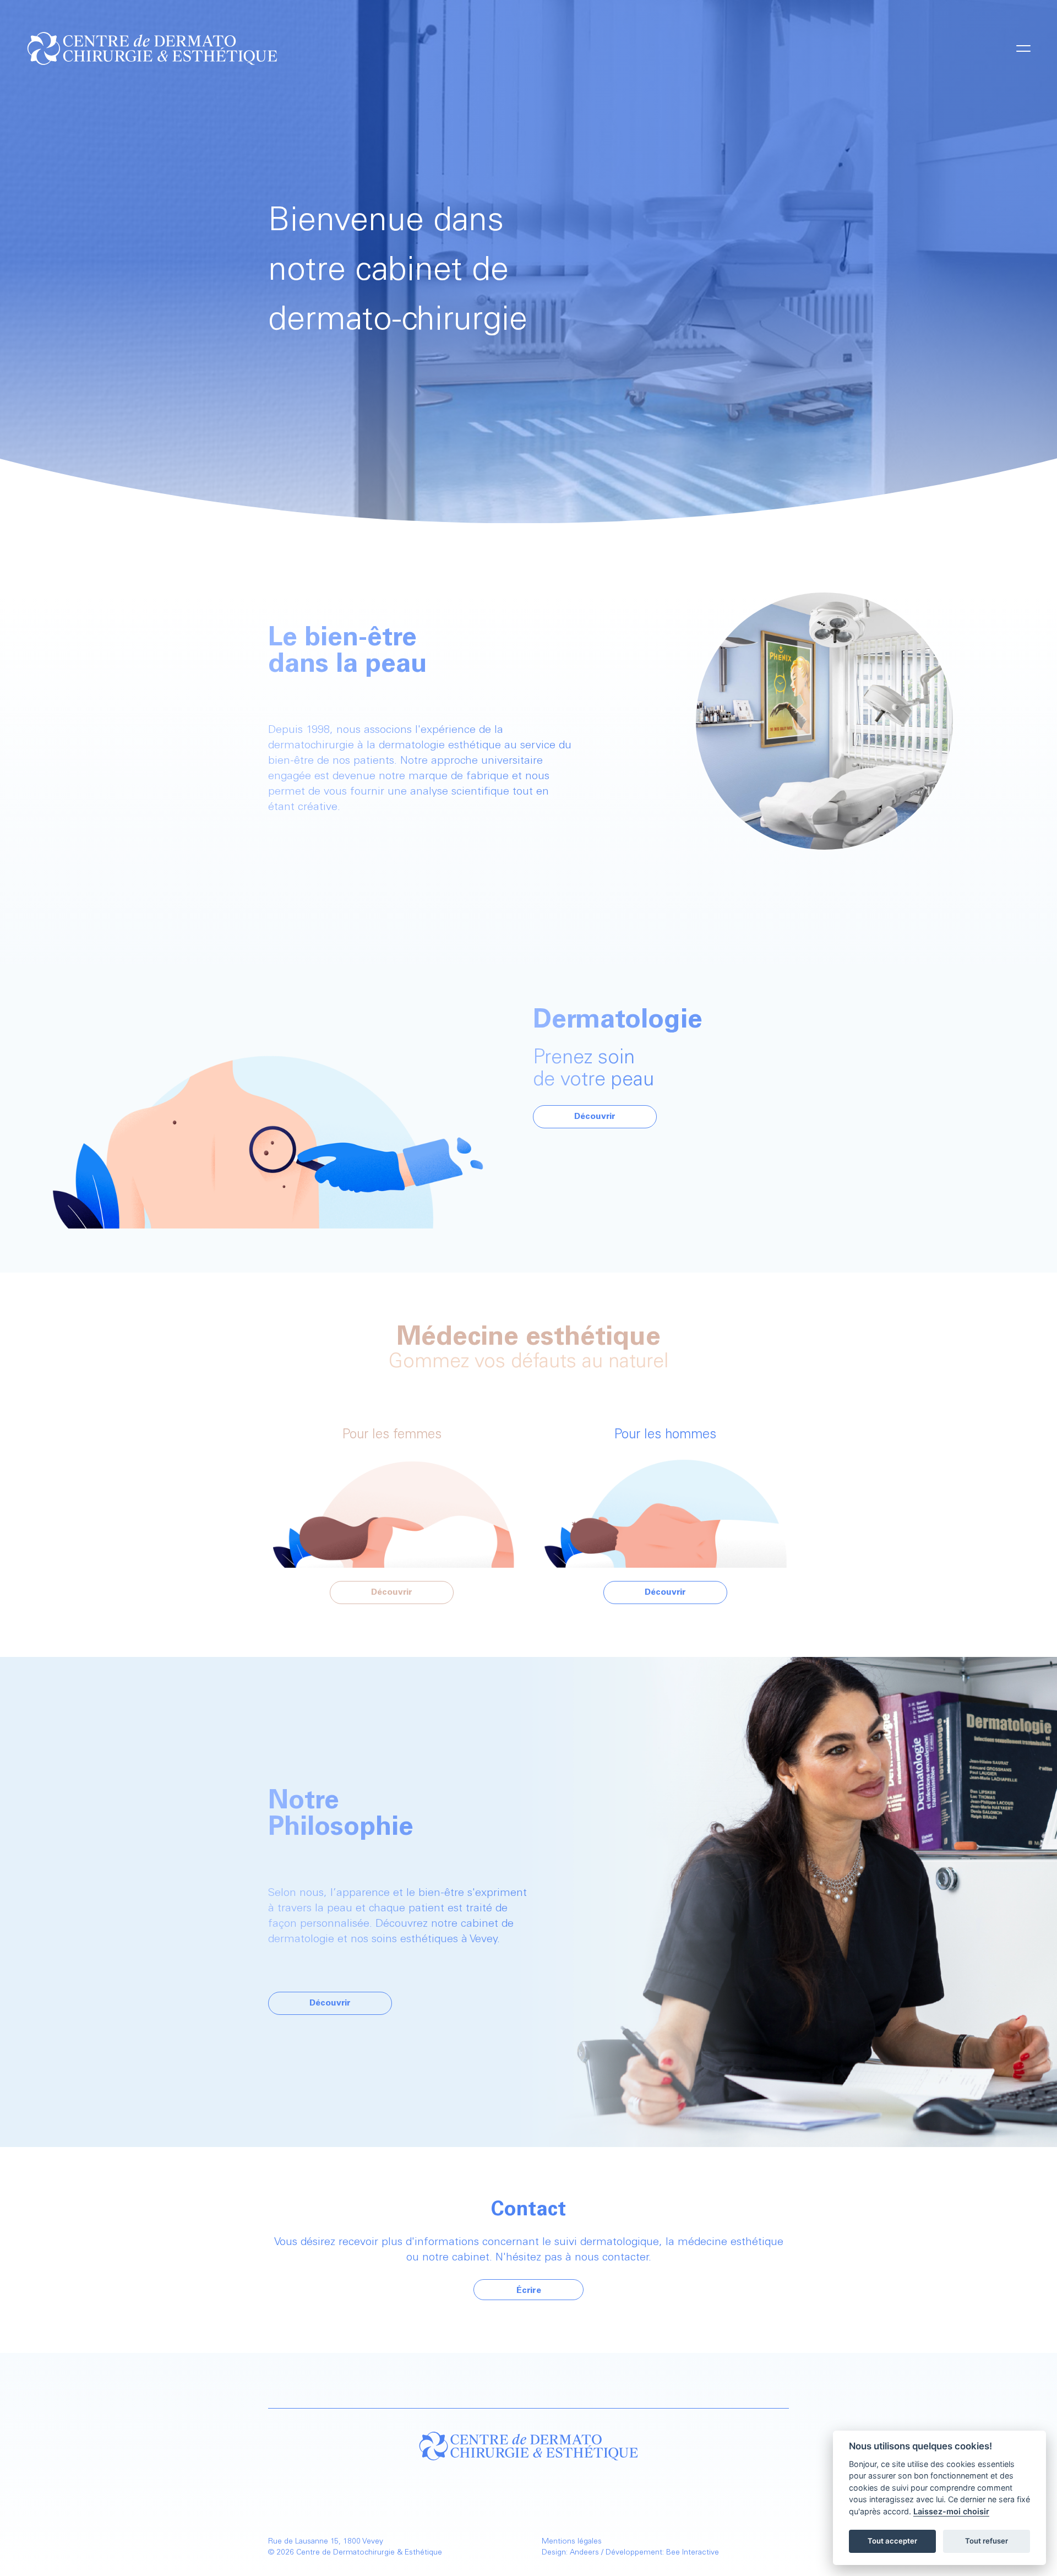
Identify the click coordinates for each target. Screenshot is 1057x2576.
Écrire (529, 2291)
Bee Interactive (693, 2553)
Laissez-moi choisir (951, 2511)
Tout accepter (892, 2541)
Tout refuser (987, 2541)
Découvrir (595, 1117)
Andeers (584, 2553)
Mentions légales (572, 2542)
